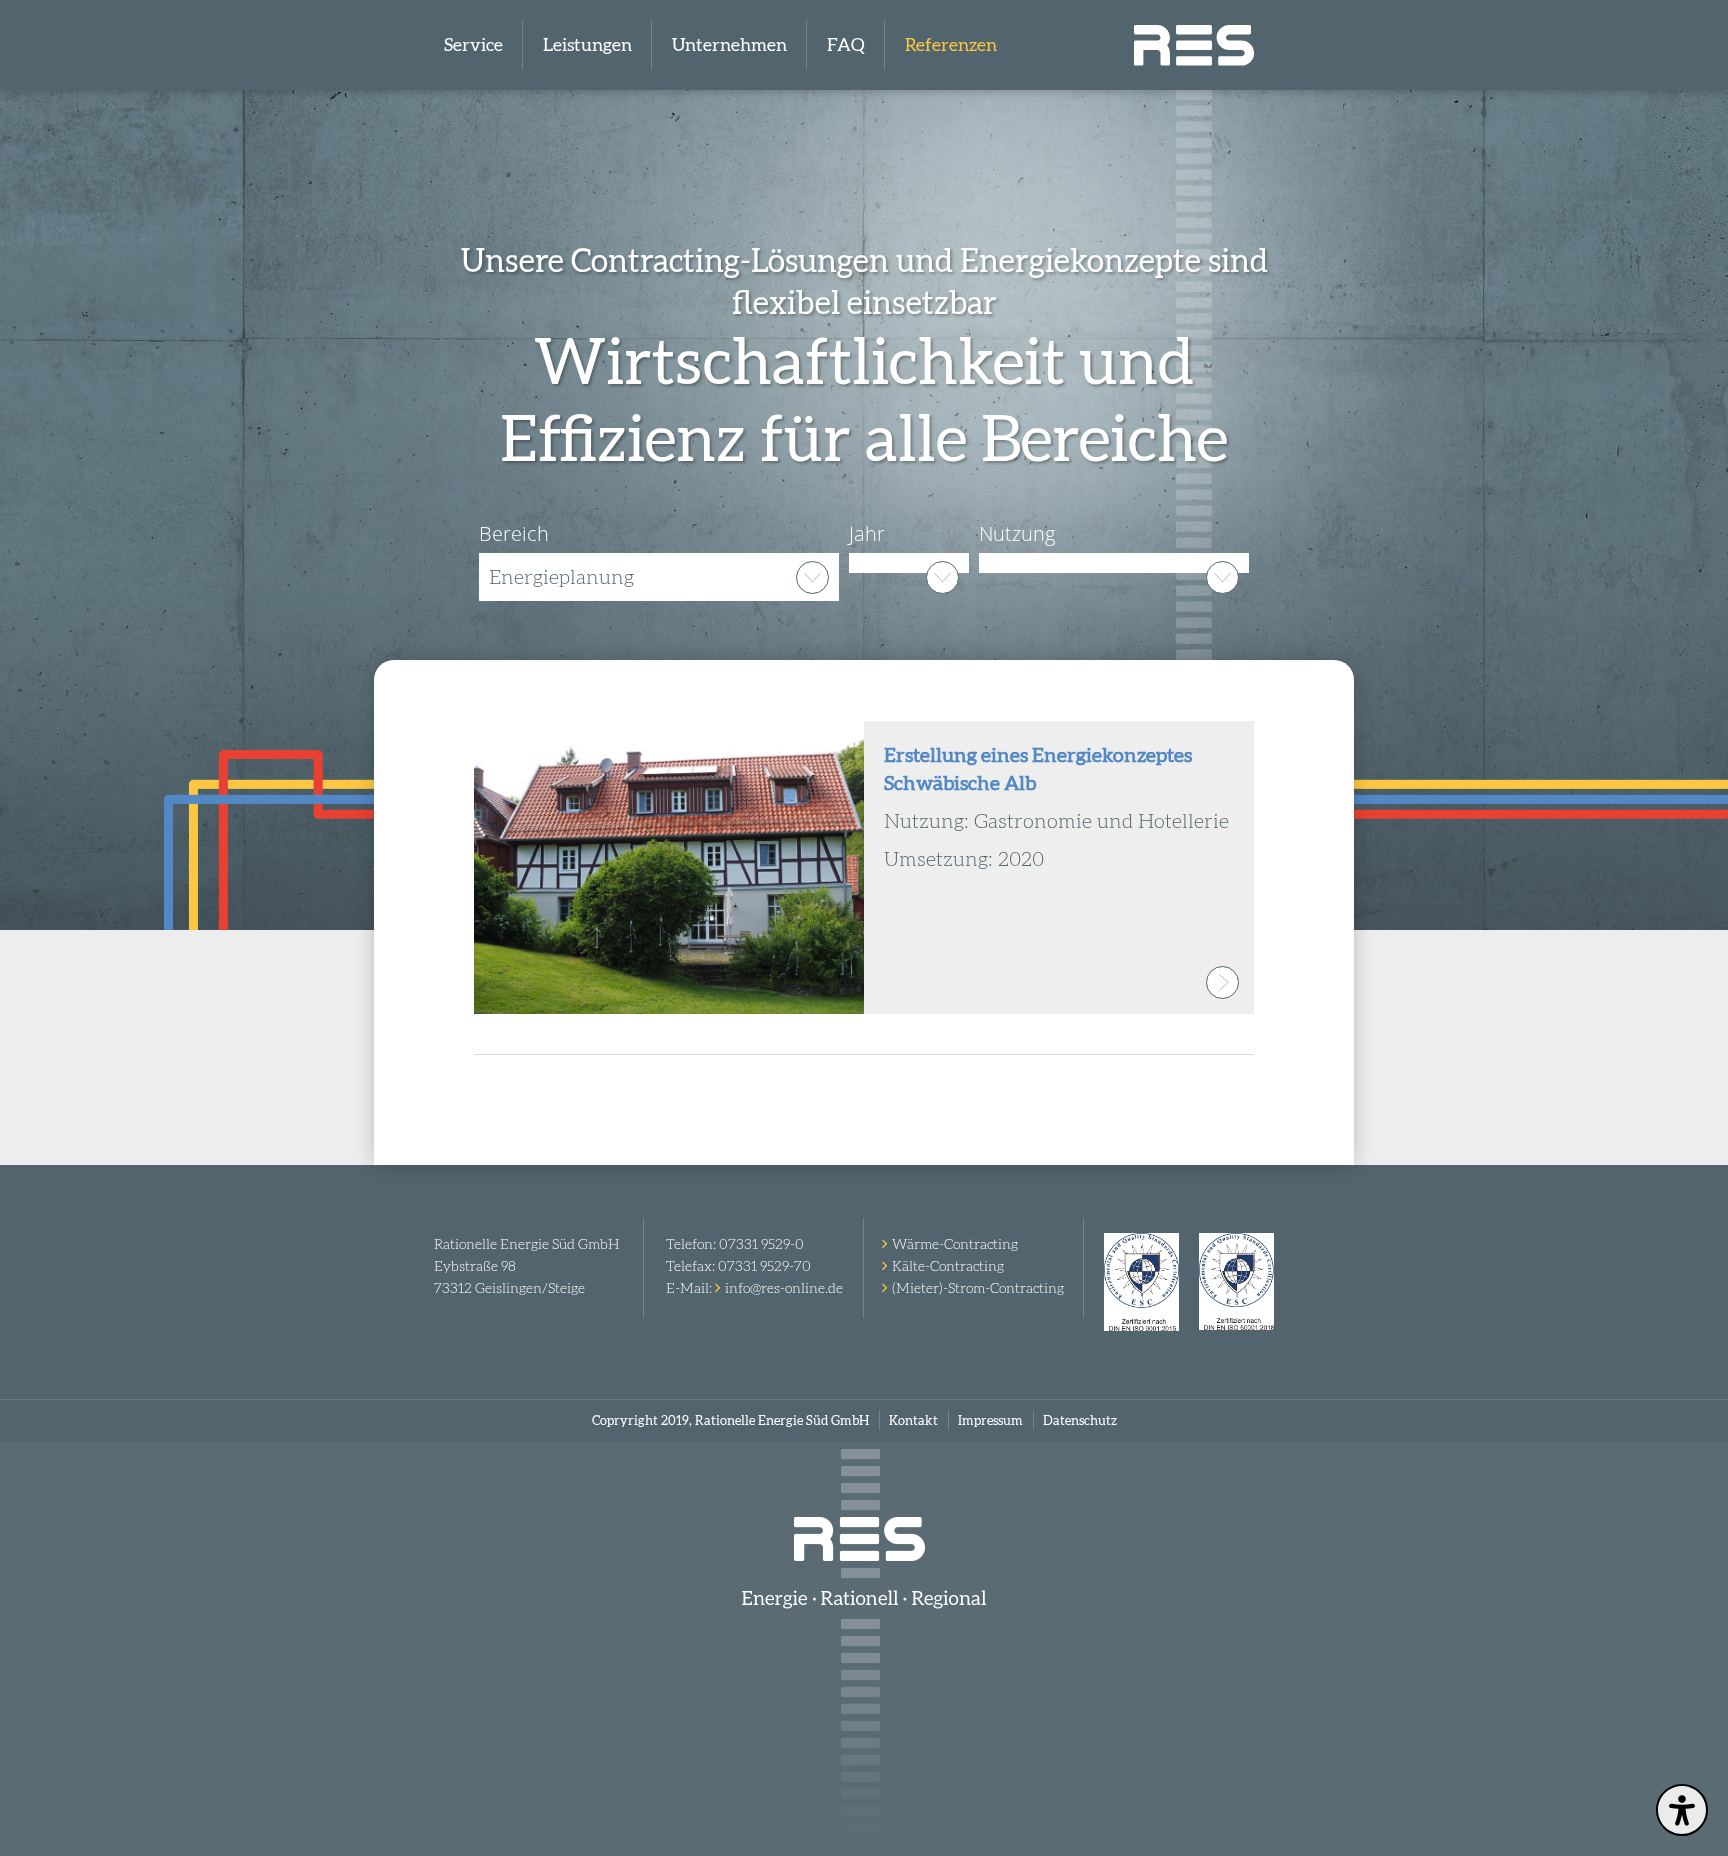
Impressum (990, 1420)
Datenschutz (1080, 1420)
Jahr (867, 533)
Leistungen (587, 44)
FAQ (846, 44)
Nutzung (1017, 533)
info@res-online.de (784, 1288)
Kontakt (913, 1420)
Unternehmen (729, 44)
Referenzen (951, 44)
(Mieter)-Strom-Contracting (978, 1288)
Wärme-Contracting (955, 1244)
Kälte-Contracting (948, 1266)
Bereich (514, 533)
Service (473, 44)
